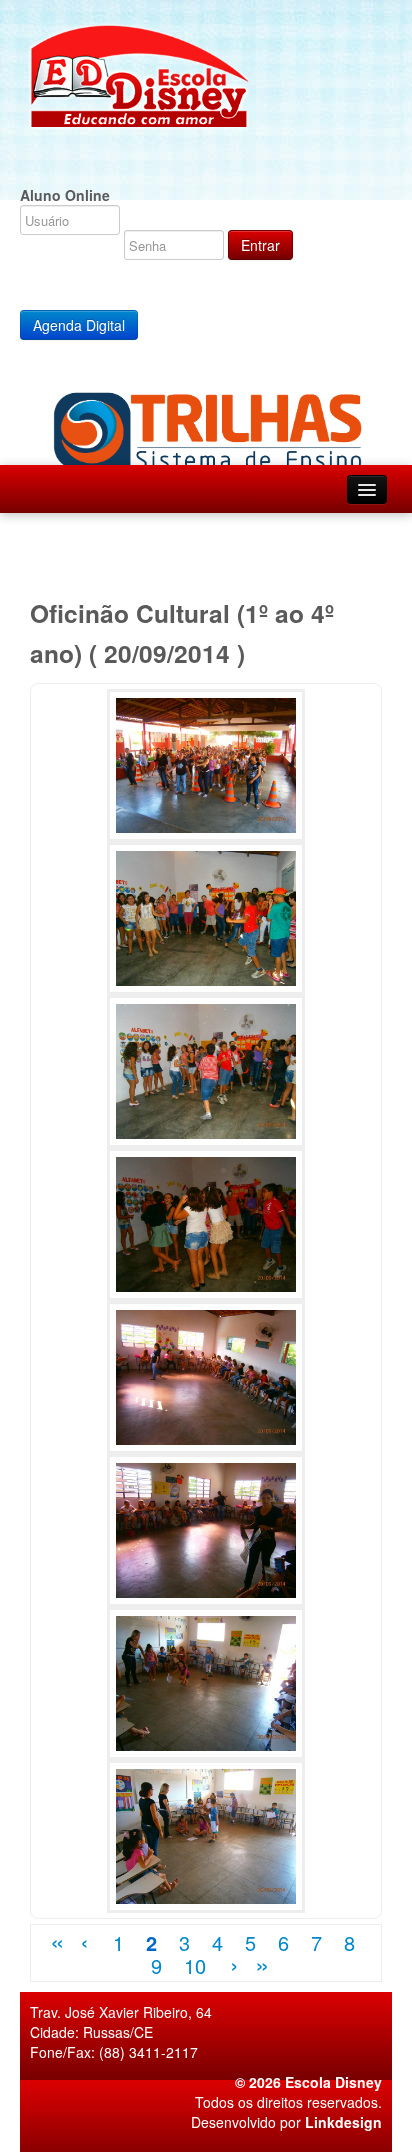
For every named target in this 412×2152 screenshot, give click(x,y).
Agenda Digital (79, 325)
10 (195, 1965)
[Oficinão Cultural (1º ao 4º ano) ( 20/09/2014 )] (206, 763)
